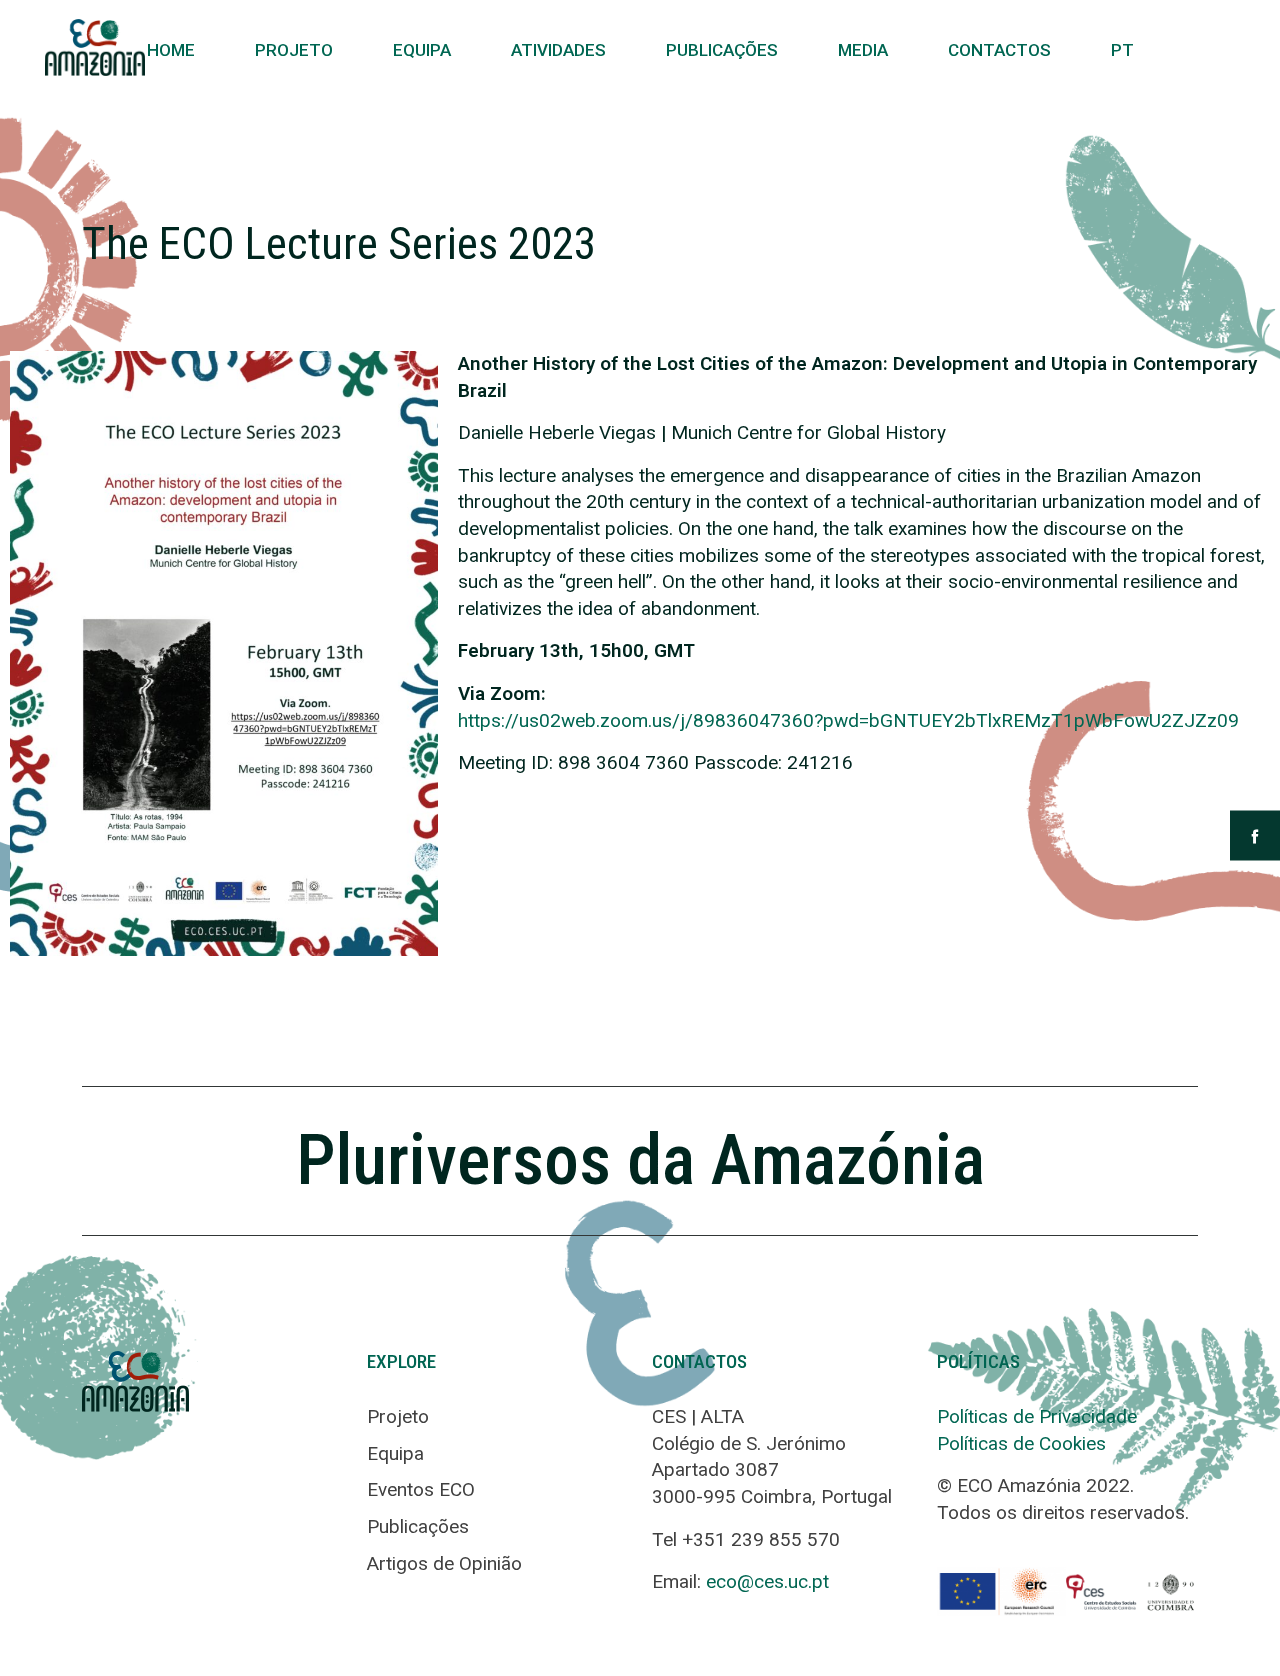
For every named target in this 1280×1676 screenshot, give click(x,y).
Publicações (722, 50)
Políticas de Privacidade (1037, 1416)
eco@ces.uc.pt (767, 1581)
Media (863, 50)
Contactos (999, 50)
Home (171, 50)
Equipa (422, 50)
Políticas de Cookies (1021, 1443)
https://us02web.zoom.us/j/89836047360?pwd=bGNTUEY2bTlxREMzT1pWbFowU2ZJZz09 (848, 720)
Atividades (558, 50)
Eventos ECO (421, 1489)
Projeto (294, 50)
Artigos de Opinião (444, 1563)
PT (1122, 50)
